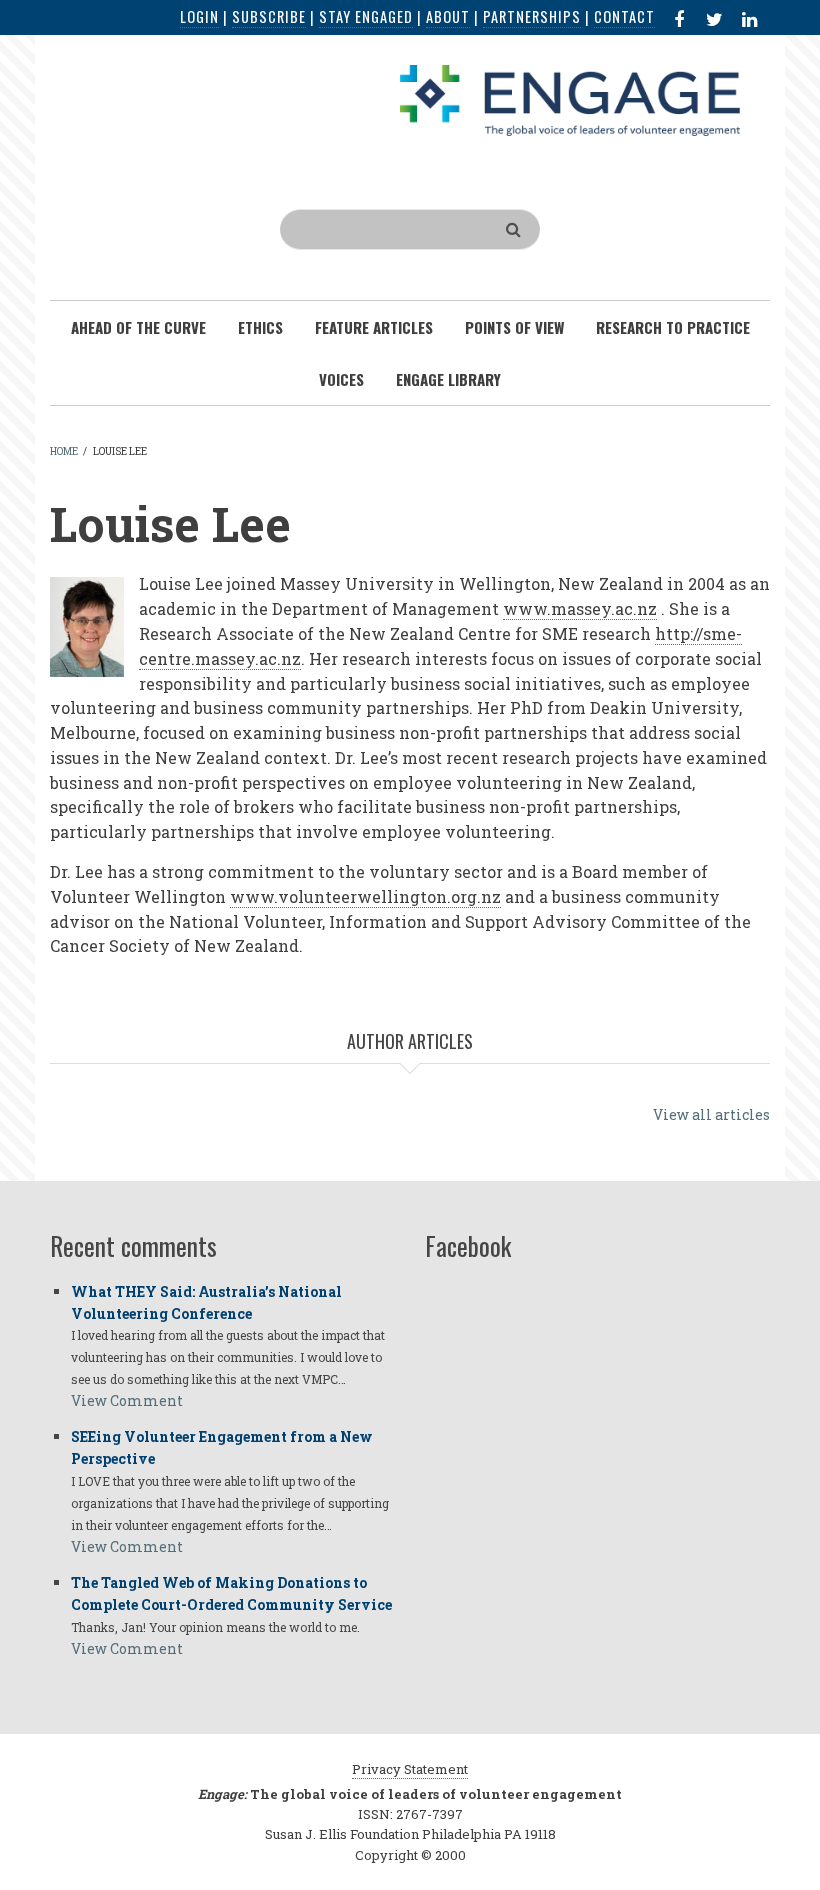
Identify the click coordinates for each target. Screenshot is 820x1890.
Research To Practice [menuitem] (673, 327)
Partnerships (532, 16)
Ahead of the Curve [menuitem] (138, 327)
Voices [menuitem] (341, 379)
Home (64, 451)
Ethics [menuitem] (260, 327)
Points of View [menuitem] (514, 327)
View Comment (127, 1400)
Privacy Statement (410, 1769)
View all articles (711, 1114)
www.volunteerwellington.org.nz (365, 896)
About (448, 16)
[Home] (570, 98)
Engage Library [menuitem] (448, 379)
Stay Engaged (366, 16)
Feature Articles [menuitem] (374, 327)
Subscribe (269, 16)
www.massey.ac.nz (580, 608)
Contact (624, 16)
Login (199, 16)
